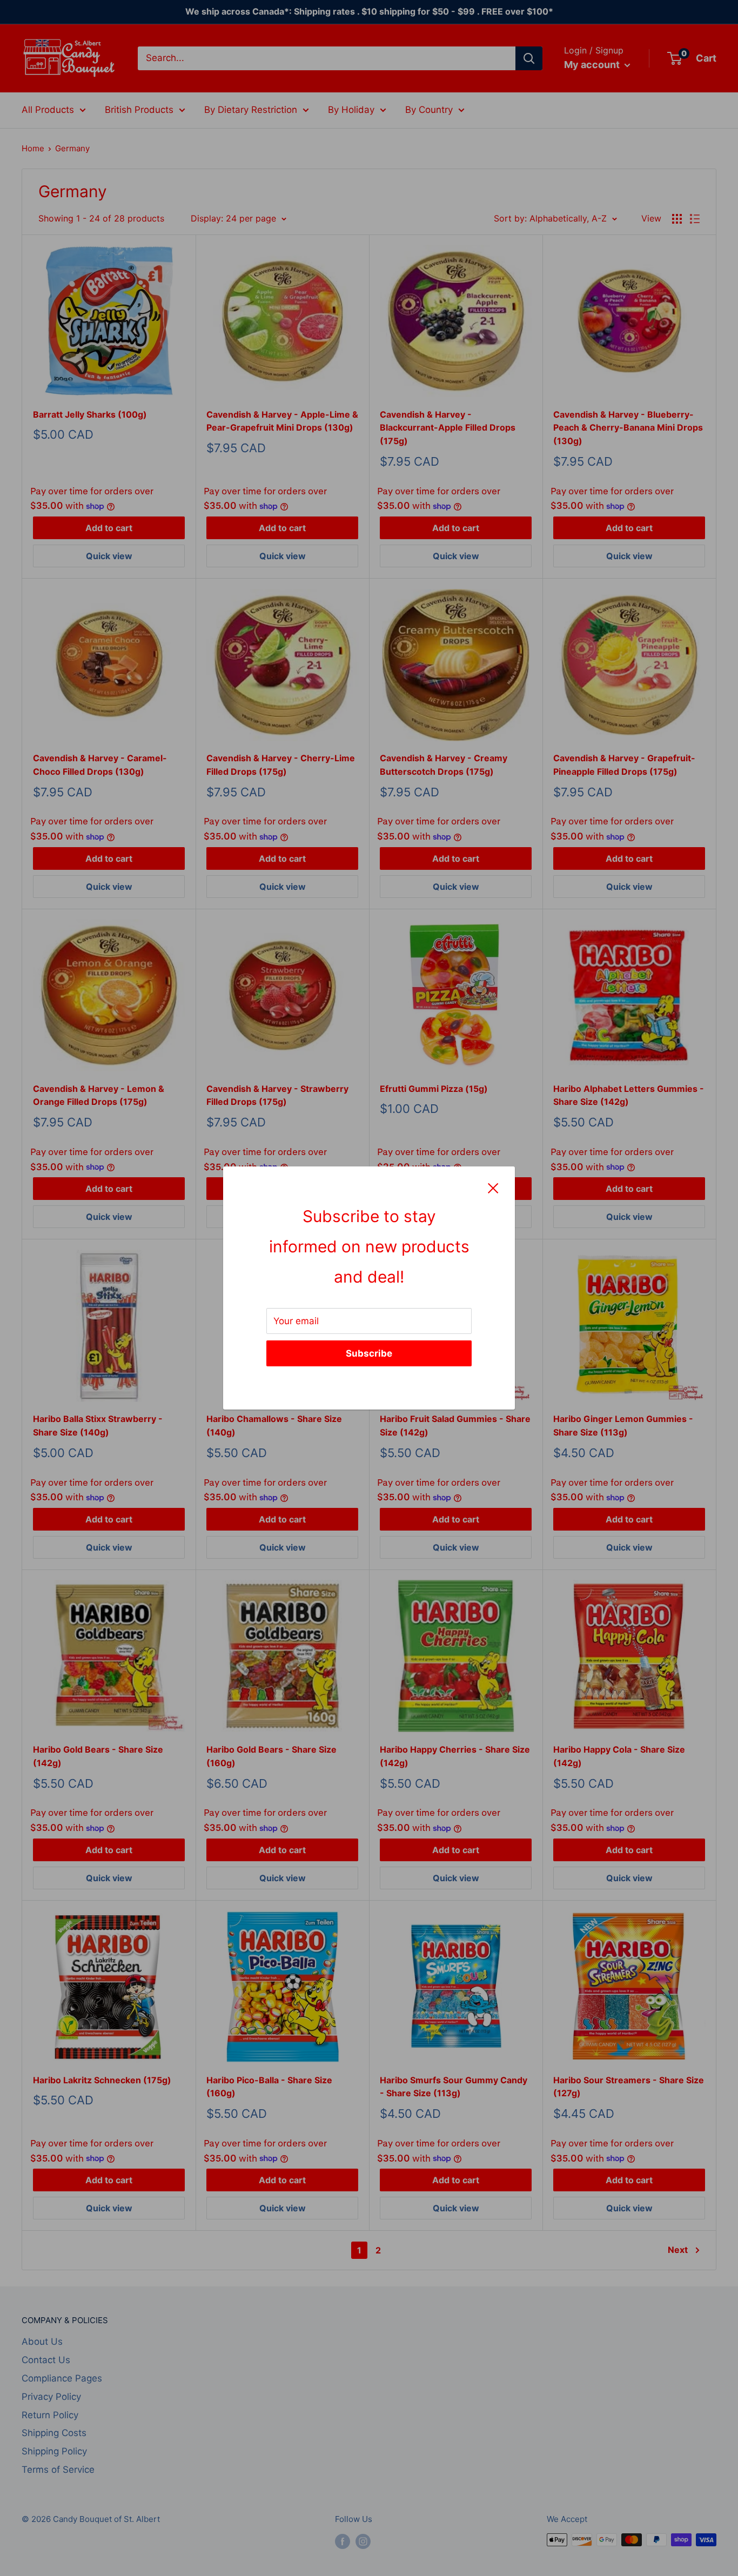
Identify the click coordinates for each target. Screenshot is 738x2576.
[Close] (493, 1188)
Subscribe (369, 1353)
